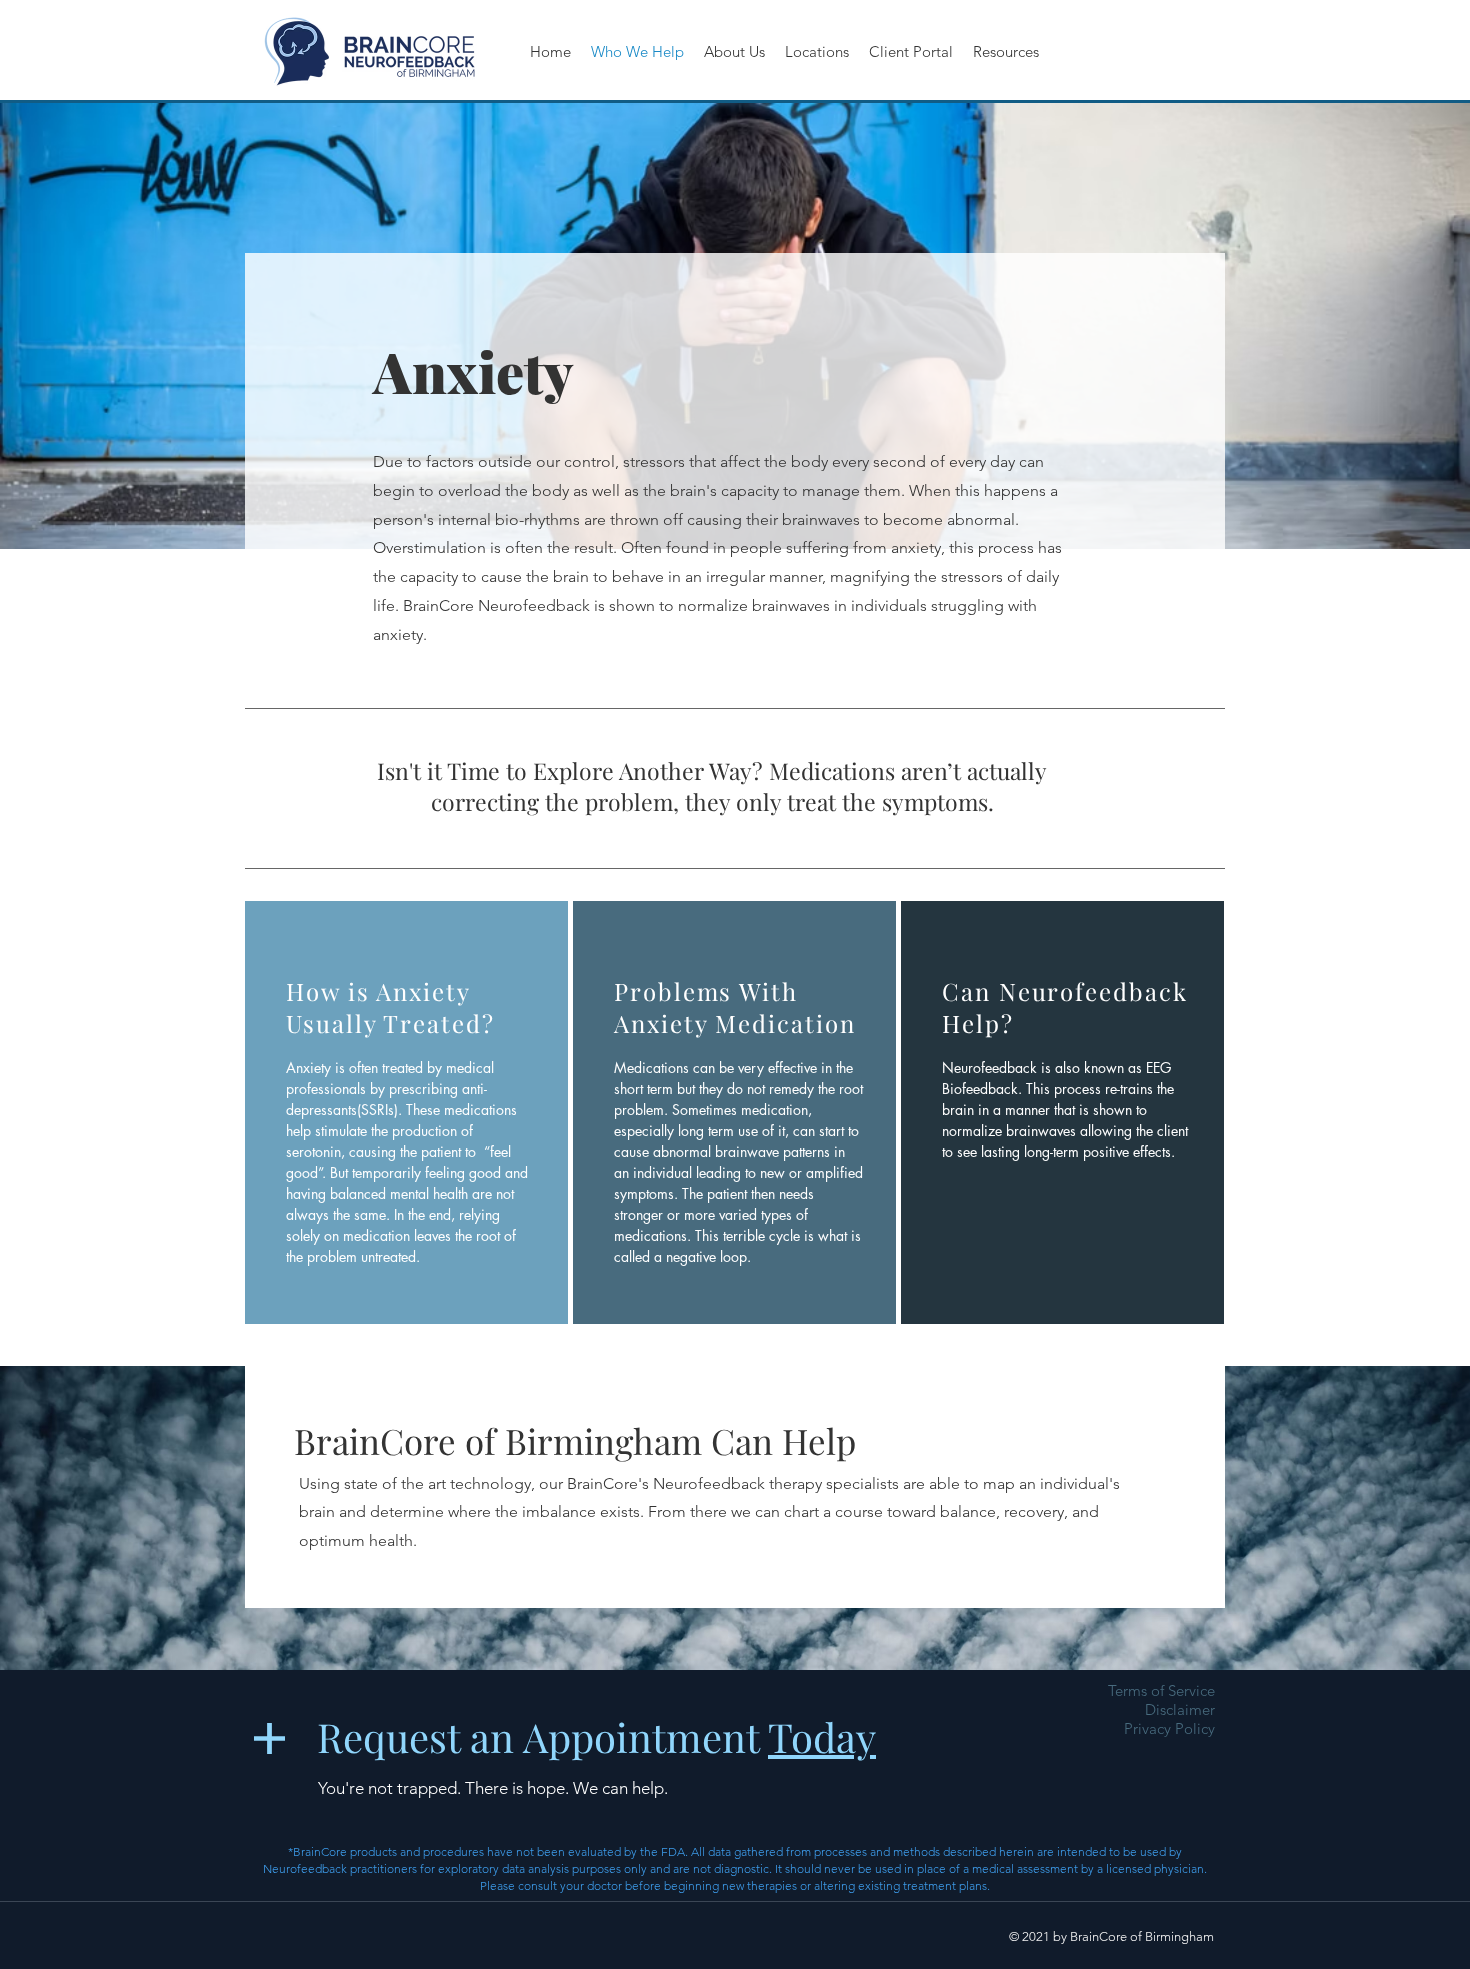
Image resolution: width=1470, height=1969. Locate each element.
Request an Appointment (596, 1736)
